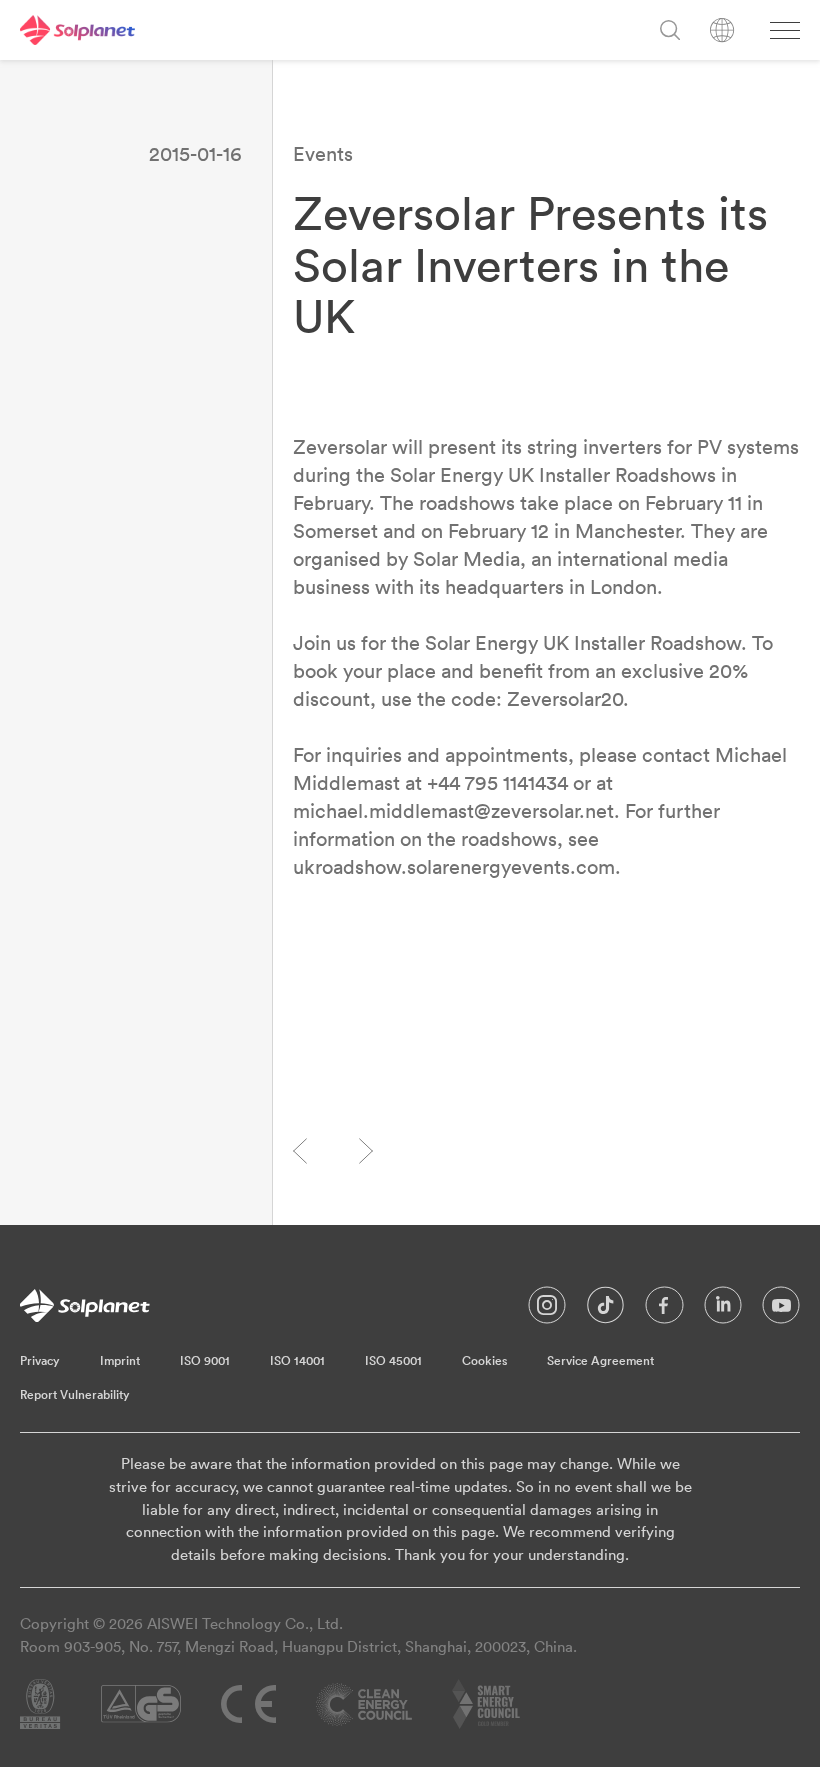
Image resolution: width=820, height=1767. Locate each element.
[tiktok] (605, 1310)
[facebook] (664, 1310)
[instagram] (547, 1310)
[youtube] (781, 1310)
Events (323, 153)
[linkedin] (723, 1310)
